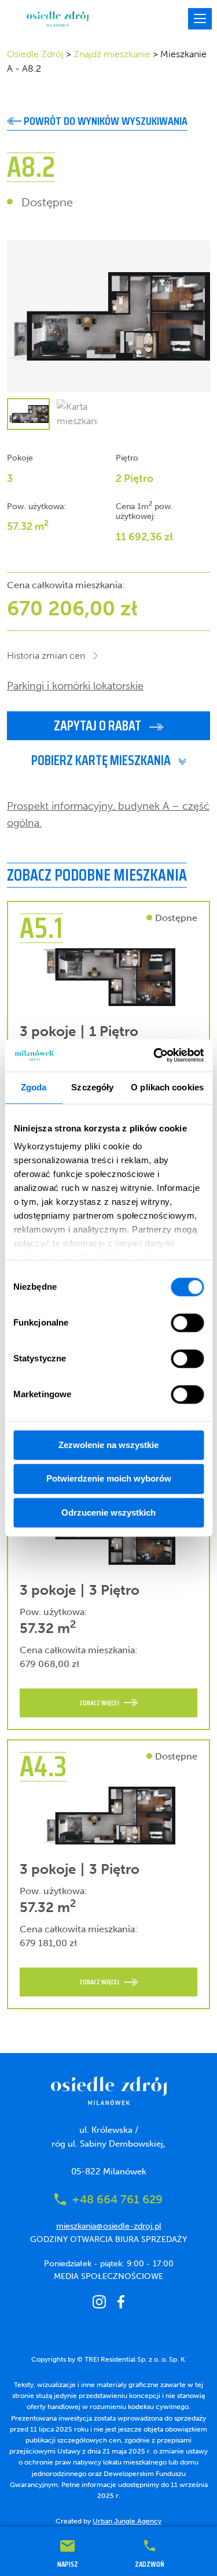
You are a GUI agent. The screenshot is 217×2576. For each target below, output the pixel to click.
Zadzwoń (150, 2563)
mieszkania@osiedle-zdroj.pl (109, 2226)
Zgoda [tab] (34, 1087)
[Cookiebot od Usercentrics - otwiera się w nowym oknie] (155, 1055)
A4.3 (43, 1766)
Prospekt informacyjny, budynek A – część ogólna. (108, 814)
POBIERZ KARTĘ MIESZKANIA (102, 760)
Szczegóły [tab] (92, 1087)
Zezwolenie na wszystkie (108, 1445)
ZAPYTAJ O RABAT (99, 726)
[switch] (187, 1323)
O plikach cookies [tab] (167, 1087)
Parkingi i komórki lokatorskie (75, 686)
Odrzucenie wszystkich (108, 1512)
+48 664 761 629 (117, 2199)
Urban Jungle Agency (127, 2521)
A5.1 (41, 928)
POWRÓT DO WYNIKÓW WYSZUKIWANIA (104, 121)
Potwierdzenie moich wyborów (109, 1479)
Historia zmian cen (46, 656)
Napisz (68, 2563)
